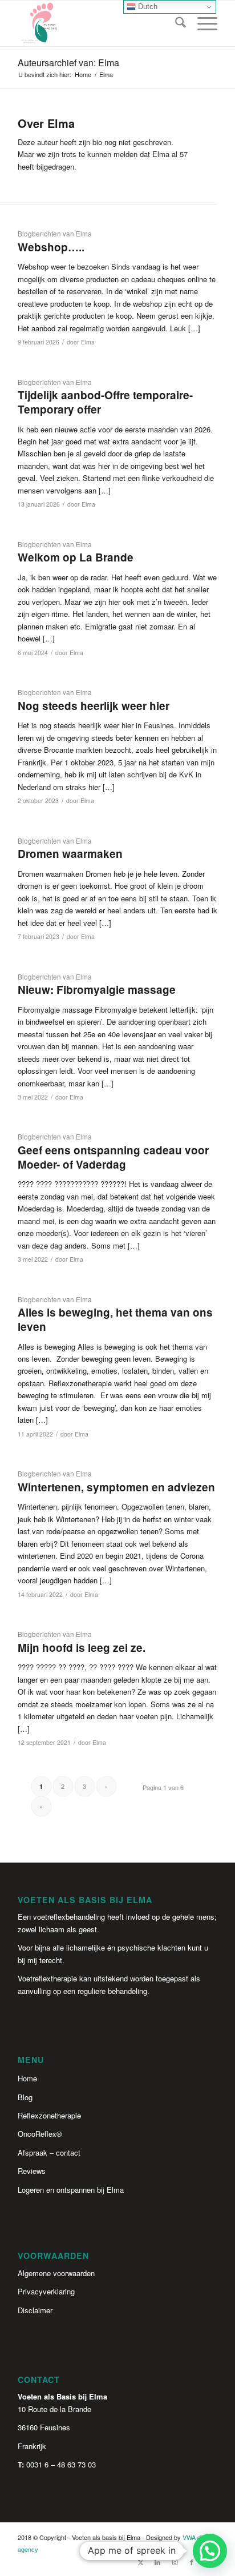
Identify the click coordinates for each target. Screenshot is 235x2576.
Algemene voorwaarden (56, 2273)
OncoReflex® (40, 2134)
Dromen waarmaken (70, 854)
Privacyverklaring (46, 2291)
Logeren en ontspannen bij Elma (71, 2190)
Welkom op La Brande (76, 557)
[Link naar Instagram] (175, 2562)
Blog (25, 2097)
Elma (88, 342)
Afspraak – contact (49, 2152)
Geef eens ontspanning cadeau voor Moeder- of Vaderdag (113, 1157)
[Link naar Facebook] (192, 2562)
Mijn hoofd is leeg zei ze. (82, 1648)
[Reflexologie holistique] (98, 23)
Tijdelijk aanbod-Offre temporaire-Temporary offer (105, 402)
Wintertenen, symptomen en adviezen (116, 1487)
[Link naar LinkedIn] (157, 2562)
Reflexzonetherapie (49, 2115)
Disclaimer (35, 2310)
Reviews (32, 2171)
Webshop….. (51, 247)
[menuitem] (175, 23)
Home (27, 2078)
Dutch (147, 7)
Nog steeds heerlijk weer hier (94, 706)
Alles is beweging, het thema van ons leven (115, 1319)
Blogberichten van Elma (55, 234)
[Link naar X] (140, 2562)
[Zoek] (175, 23)
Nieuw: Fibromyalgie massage (97, 990)
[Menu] (202, 23)
